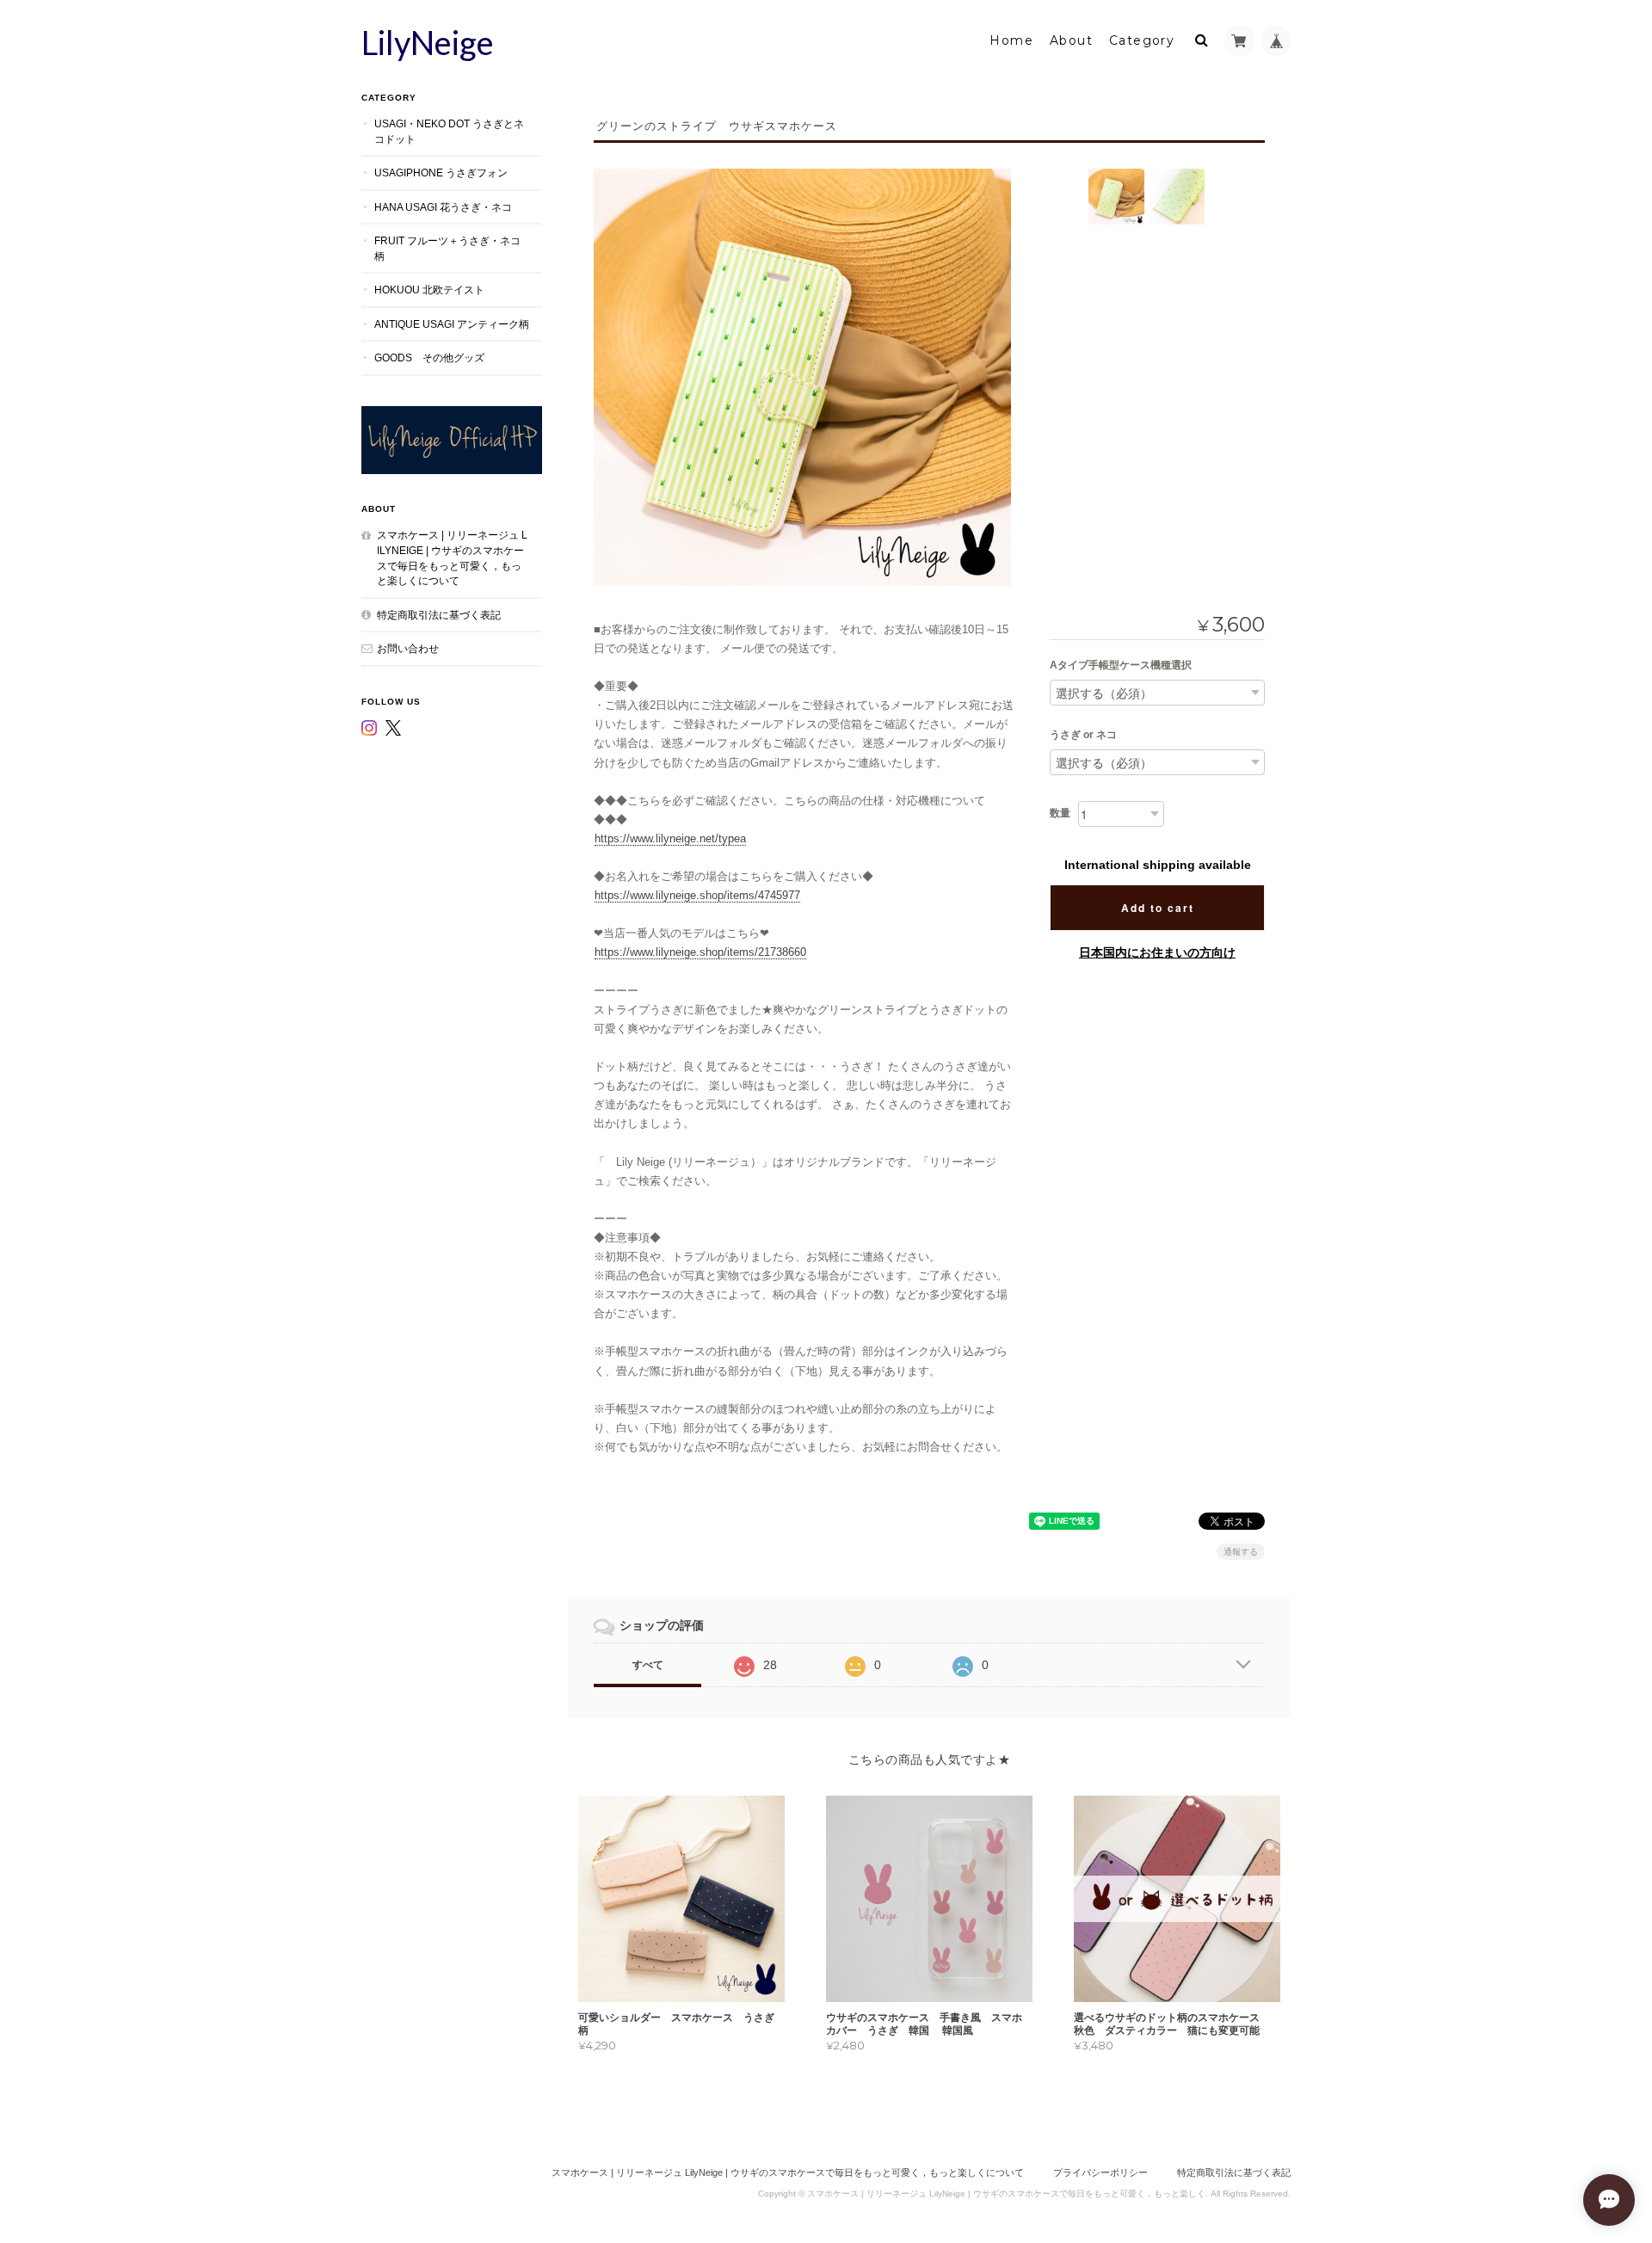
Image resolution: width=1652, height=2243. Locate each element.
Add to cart (1158, 908)
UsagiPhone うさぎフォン (441, 173)
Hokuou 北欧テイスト (429, 290)
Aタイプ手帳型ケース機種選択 (1121, 665)
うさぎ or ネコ (1083, 735)
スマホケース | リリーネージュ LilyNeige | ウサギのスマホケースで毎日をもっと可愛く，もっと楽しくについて (452, 558)
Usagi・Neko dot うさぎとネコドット (449, 131)
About (1071, 40)
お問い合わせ (408, 648)
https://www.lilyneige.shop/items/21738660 (700, 952)
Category (1142, 40)
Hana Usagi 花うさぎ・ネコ (443, 207)
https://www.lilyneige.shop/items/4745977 (697, 895)
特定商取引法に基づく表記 (439, 615)
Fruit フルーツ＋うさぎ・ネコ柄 (447, 248)
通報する (1241, 1552)
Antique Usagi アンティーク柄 (452, 324)
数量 (1060, 813)
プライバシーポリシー (1100, 2172)
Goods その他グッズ (429, 357)
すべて (648, 1665)
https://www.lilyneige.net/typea (670, 838)
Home (1011, 40)
